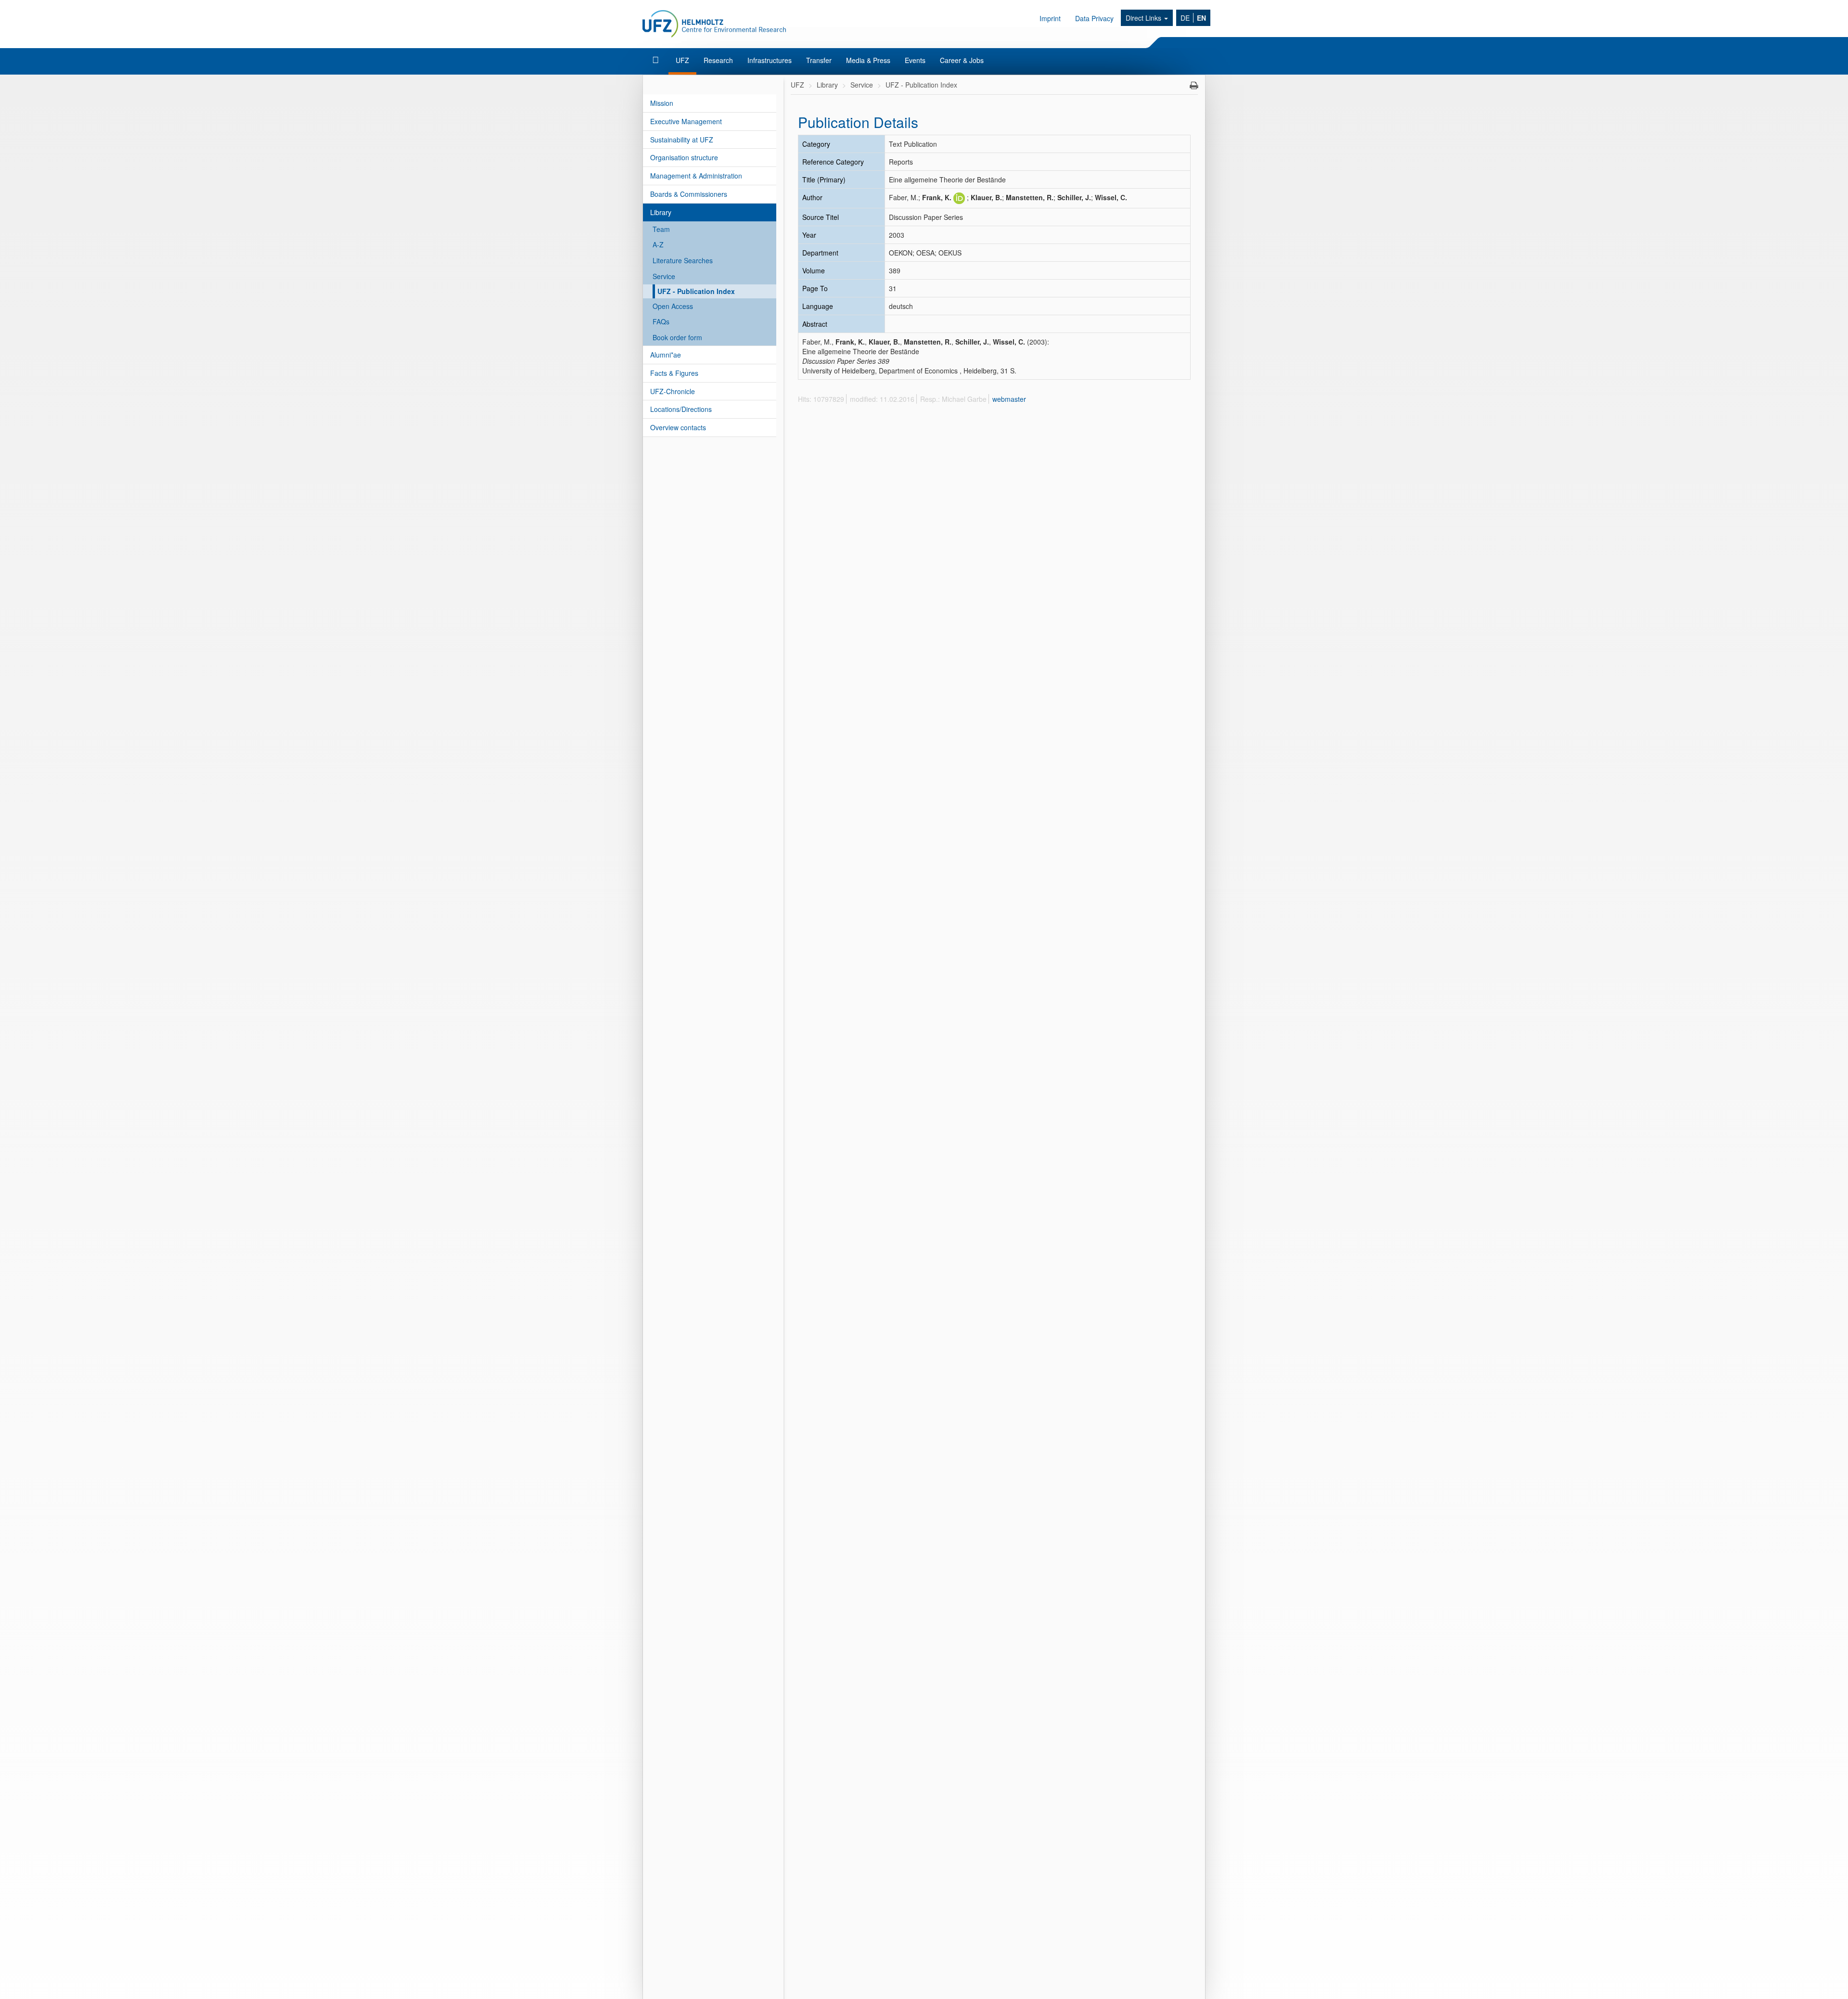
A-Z (658, 244)
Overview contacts (678, 427)
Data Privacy (1094, 18)
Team (661, 229)
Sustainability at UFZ (682, 140)
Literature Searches (683, 260)
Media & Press (868, 60)
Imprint (1050, 18)
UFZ (682, 60)
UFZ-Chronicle (673, 391)
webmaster (1009, 399)
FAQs (661, 321)
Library (661, 212)
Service (664, 276)
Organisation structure (684, 157)
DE (1185, 18)
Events (915, 60)
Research (718, 60)
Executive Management (686, 121)
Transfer (819, 60)
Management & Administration (696, 176)
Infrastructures (770, 60)
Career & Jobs (962, 60)
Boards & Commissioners (689, 194)
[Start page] (657, 60)
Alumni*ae (666, 355)
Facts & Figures (674, 373)
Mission (662, 103)
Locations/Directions (681, 409)
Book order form (677, 337)
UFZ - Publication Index (696, 291)
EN (1201, 18)
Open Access (673, 306)
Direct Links (1144, 18)
